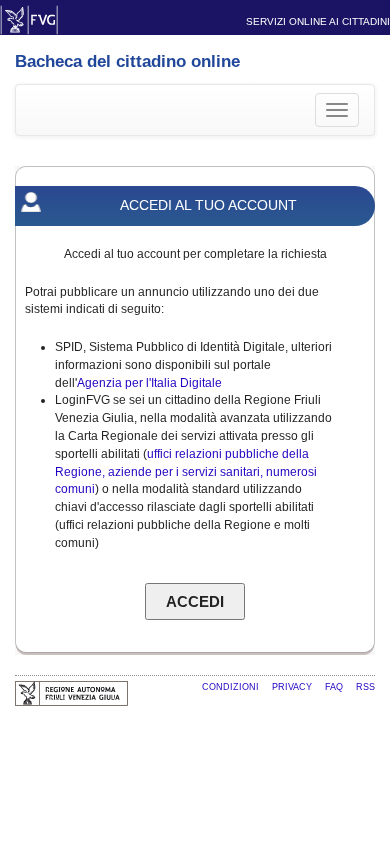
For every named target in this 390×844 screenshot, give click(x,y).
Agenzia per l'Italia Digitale (149, 383)
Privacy (293, 687)
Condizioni (232, 687)
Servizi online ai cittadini (318, 21)
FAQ (335, 687)
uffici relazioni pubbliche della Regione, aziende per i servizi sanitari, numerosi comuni (186, 472)
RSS (365, 687)
